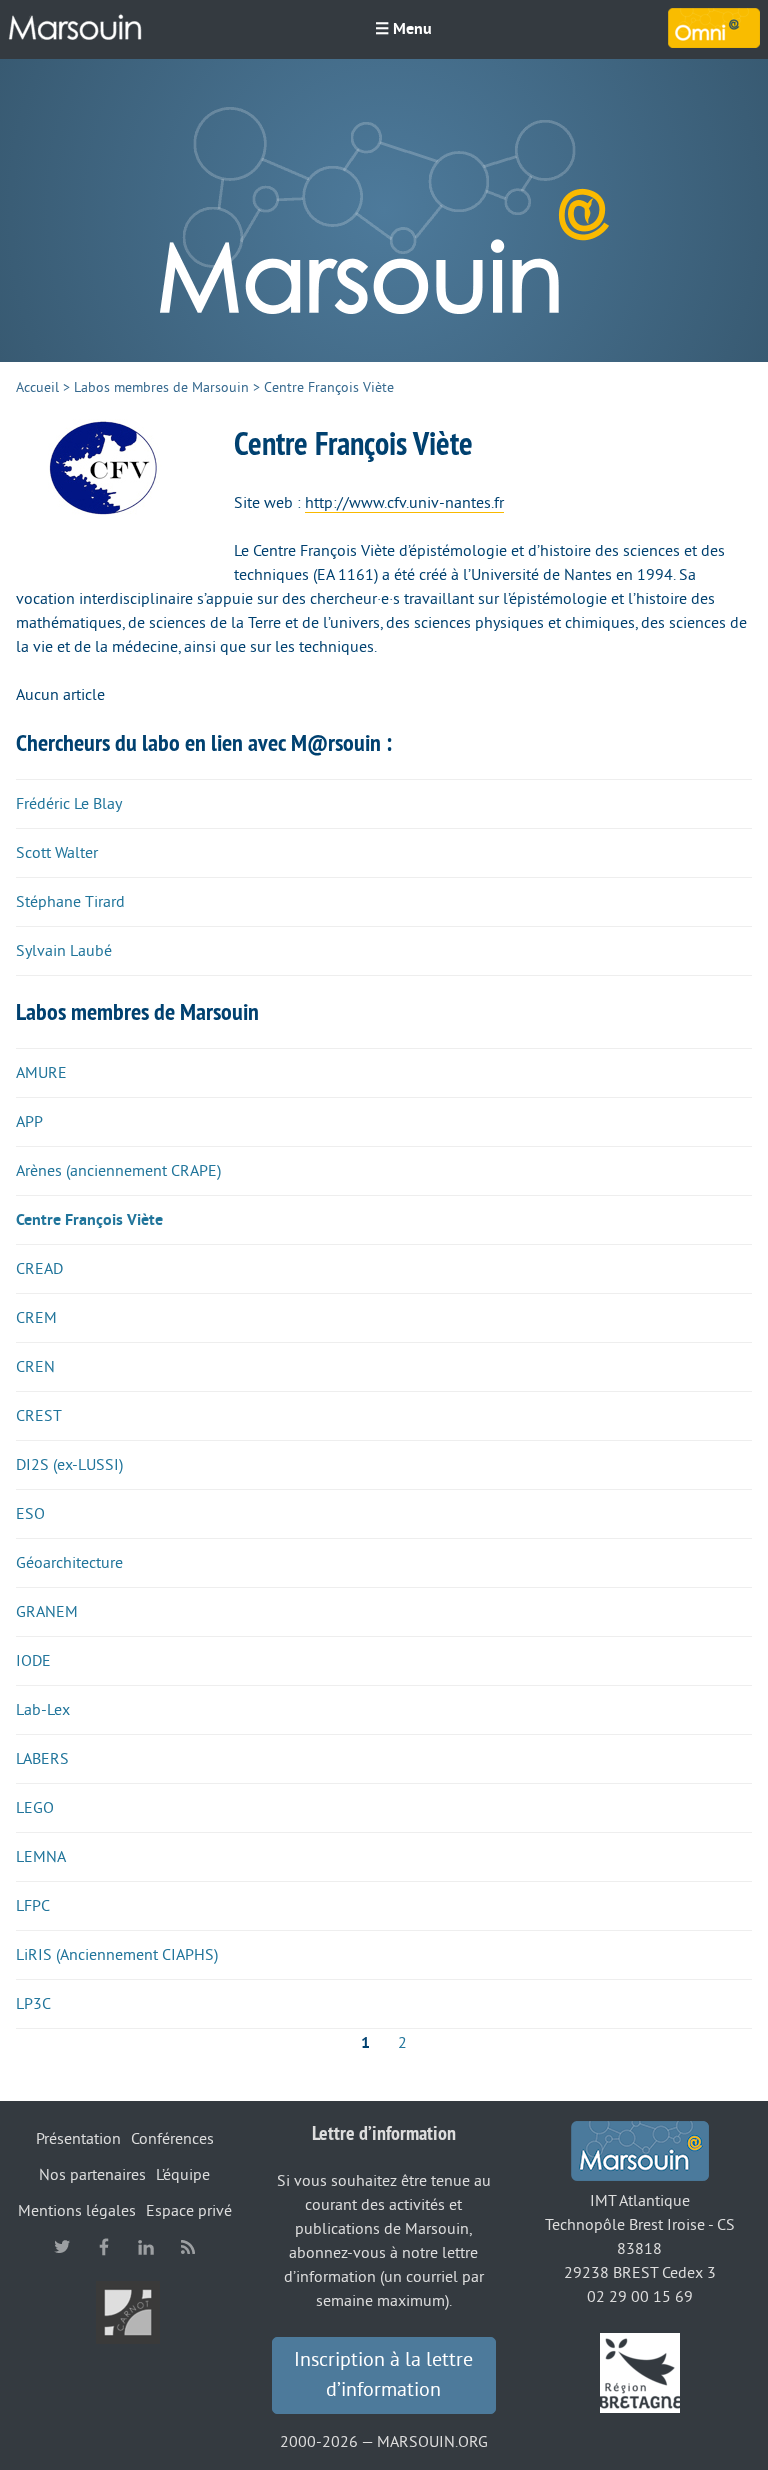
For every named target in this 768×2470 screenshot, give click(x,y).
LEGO (35, 1808)
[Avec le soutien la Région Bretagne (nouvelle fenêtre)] (640, 2372)
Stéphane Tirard (70, 902)
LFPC (33, 1906)
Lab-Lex (43, 1710)
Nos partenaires (92, 2175)
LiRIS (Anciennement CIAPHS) (117, 1955)
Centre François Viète (89, 1220)
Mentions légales (77, 2211)
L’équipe (183, 2175)
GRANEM (47, 1612)
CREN (35, 1367)
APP (29, 1122)
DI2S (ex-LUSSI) (69, 1465)
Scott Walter (57, 853)
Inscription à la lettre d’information (383, 2375)
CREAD (39, 1269)
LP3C (33, 2004)
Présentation (78, 2139)
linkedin (146, 2247)
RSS (188, 2247)
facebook (104, 2247)
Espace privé (189, 2211)
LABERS (42, 1759)
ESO (30, 1514)
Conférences (172, 2139)
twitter (62, 2247)
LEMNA (41, 1857)
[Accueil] (75, 28)
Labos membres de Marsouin (161, 387)
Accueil (37, 387)
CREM (36, 1318)
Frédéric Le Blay (69, 804)
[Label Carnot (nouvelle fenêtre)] (128, 2311)
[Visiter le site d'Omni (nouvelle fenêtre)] (714, 28)
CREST (39, 1416)
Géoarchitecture (69, 1563)
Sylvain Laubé (64, 951)
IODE (33, 1661)
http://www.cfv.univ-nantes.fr (404, 503)
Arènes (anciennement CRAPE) (118, 1171)
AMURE (41, 1073)
